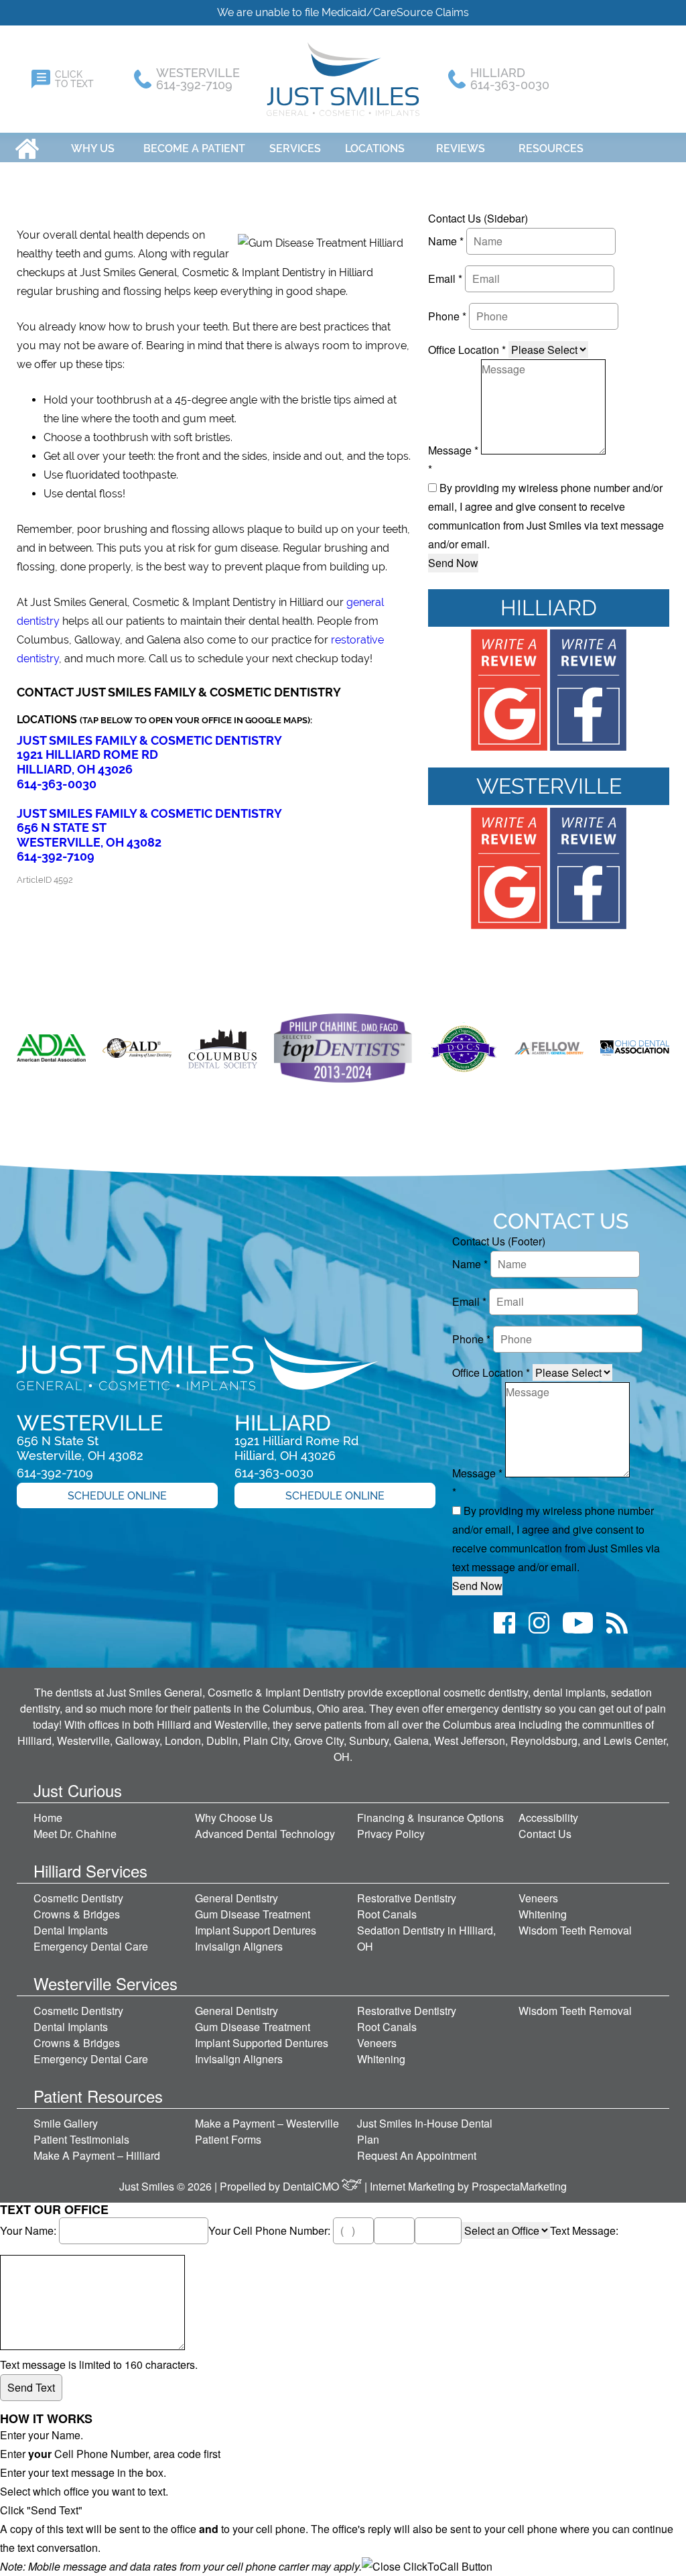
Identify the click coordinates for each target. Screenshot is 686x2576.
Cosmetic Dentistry (78, 1898)
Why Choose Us (234, 1818)
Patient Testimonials (81, 2139)
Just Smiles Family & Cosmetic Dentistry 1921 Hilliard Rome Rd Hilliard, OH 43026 (149, 755)
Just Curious (78, 1790)
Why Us (93, 148)
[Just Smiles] (343, 79)
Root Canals (387, 1914)
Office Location (467, 350)
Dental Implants (71, 1930)
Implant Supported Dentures (262, 2043)
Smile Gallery (66, 2123)
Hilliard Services (90, 1870)
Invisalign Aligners (239, 1946)
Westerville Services (106, 1983)
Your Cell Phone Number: (271, 2230)
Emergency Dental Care (91, 1946)
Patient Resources (98, 2096)
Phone (447, 316)
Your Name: (29, 2230)
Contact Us (545, 1834)
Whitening (543, 1914)
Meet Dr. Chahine (75, 1834)
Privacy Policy (391, 1834)
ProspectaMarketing (519, 2186)
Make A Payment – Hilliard (97, 2155)
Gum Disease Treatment (253, 1914)
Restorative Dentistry (407, 1898)
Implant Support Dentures (256, 1930)
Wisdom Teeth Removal (575, 1930)
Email (445, 279)
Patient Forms (228, 2139)
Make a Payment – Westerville (267, 2123)
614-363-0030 (57, 784)
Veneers (538, 1898)
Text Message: (584, 2230)
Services (295, 148)
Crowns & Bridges (77, 1914)
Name (446, 241)
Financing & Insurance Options (430, 1818)
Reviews (461, 148)
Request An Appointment (417, 2155)
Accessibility (548, 1818)
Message (453, 450)
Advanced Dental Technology (265, 1834)
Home (27, 148)
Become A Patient (194, 148)
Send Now (453, 563)
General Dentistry (236, 1898)
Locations (375, 148)
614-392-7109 (56, 856)
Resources (551, 148)
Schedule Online (117, 1496)
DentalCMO (312, 2186)
